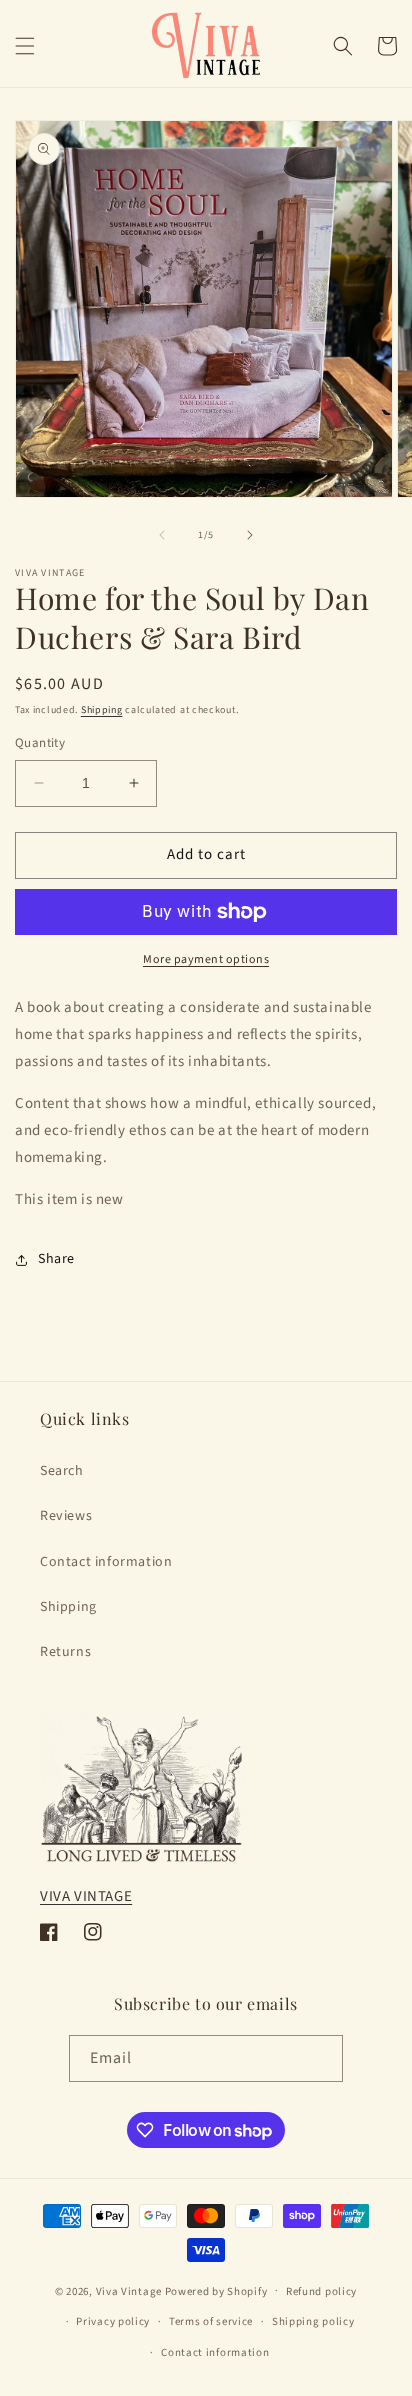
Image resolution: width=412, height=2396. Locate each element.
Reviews (66, 1516)
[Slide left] (162, 535)
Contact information (106, 1562)
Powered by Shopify (216, 2290)
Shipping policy (313, 2321)
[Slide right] (250, 535)
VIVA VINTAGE (86, 1896)
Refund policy (321, 2291)
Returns (65, 1652)
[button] (25, 46)
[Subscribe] (320, 2058)
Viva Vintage (129, 2290)
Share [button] (56, 1259)
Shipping (102, 710)
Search (62, 1471)
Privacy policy (113, 2321)
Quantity (40, 743)
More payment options (206, 959)
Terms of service (211, 2321)
